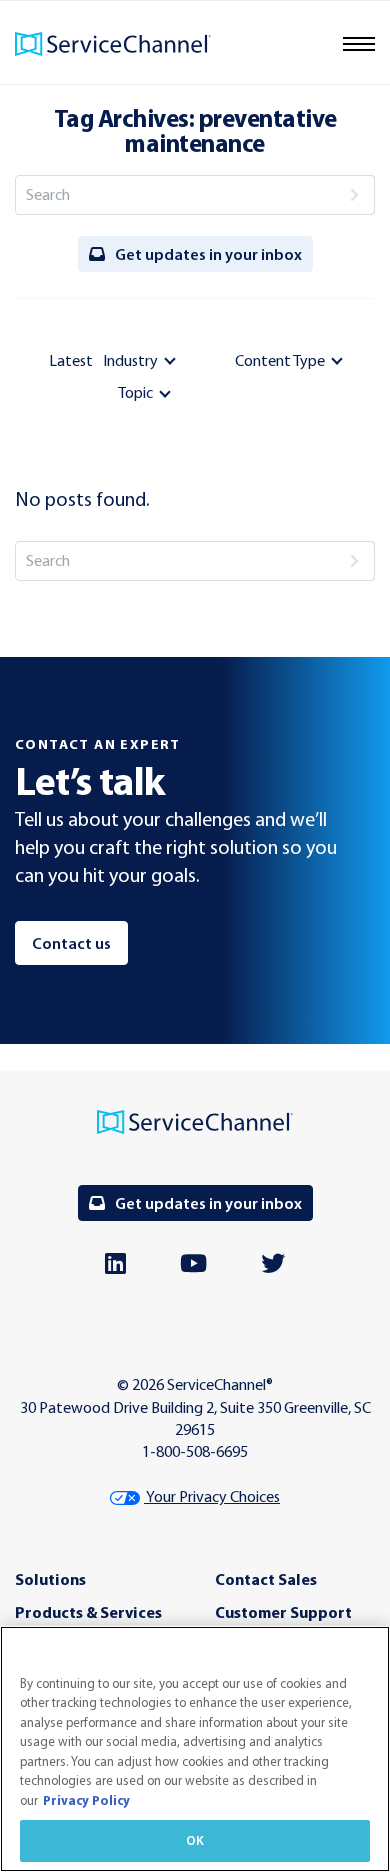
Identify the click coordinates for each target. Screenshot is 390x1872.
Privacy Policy (86, 1800)
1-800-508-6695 (195, 1451)
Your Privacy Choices (212, 1496)
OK (195, 1840)
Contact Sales (266, 1579)
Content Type (280, 360)
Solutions (50, 1579)
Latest (71, 360)
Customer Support (283, 1612)
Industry (130, 360)
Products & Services (88, 1612)
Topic (135, 392)
